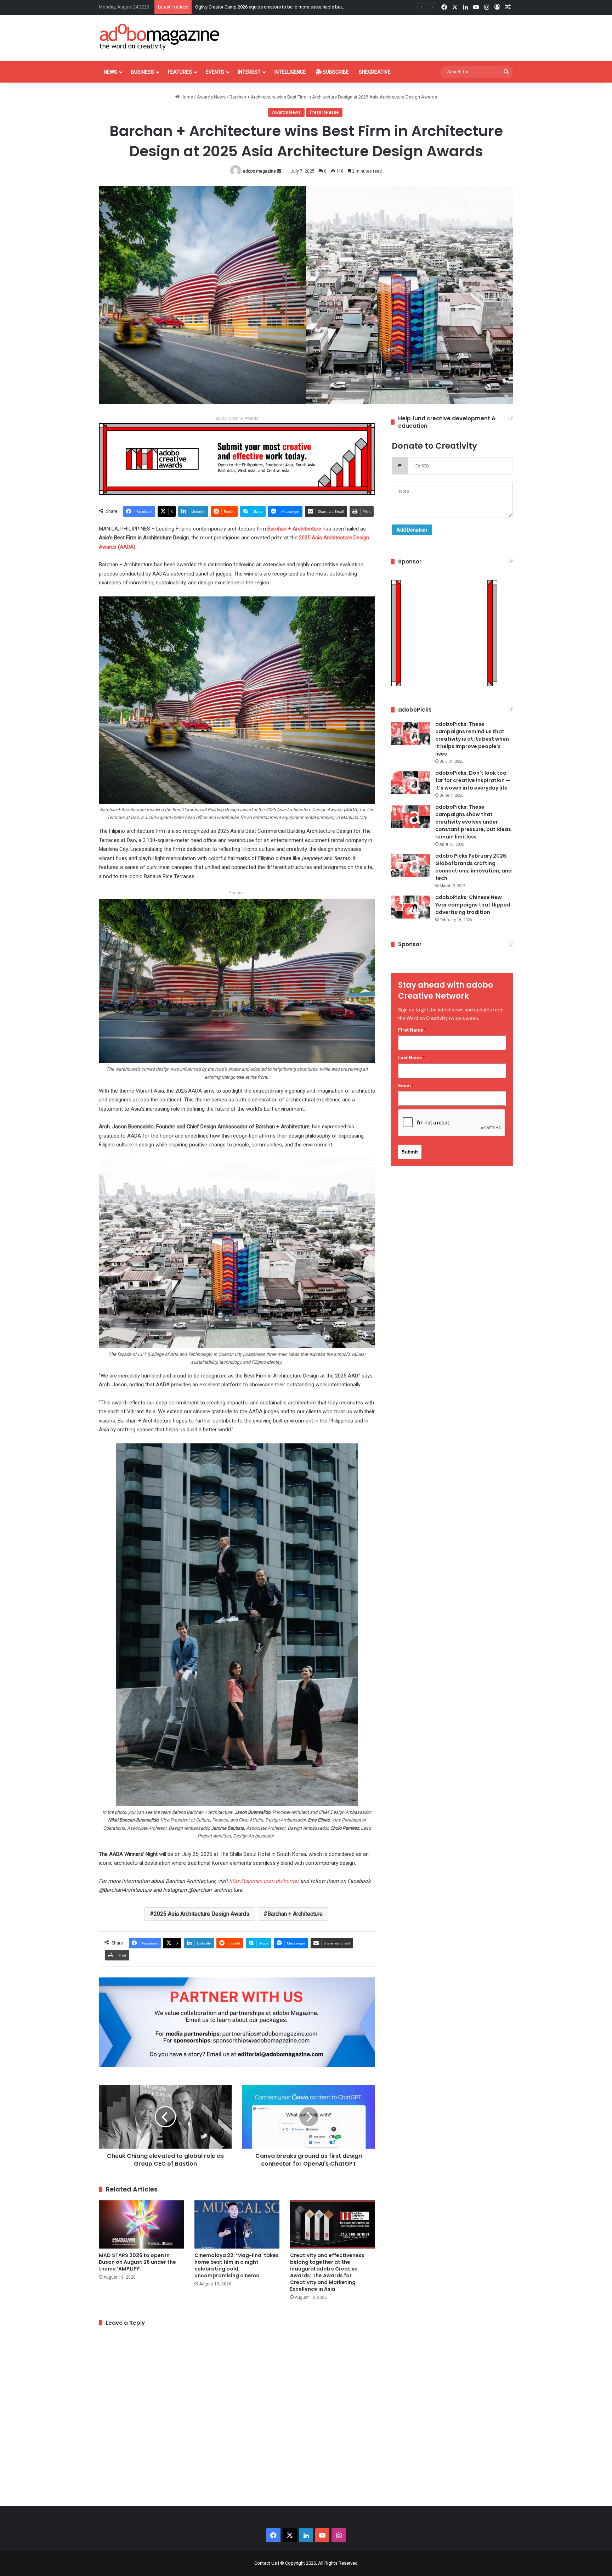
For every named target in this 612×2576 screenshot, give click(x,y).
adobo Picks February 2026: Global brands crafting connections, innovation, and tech (474, 867)
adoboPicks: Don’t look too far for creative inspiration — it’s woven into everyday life (473, 780)
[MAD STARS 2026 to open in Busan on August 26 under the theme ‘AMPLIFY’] (141, 2224)
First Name (412, 1030)
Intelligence (290, 72)
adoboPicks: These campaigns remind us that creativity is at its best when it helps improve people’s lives (472, 739)
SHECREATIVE (375, 72)
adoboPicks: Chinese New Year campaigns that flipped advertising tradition (473, 905)
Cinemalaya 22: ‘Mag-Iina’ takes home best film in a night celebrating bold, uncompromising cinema (237, 2265)
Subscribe (335, 72)
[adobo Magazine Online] (160, 37)
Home (186, 97)
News (110, 72)
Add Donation (412, 530)
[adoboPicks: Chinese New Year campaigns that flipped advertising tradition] (410, 907)
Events (215, 72)
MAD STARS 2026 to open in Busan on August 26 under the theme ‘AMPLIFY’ (137, 2262)
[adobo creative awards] (237, 458)
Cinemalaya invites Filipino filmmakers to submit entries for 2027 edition (268, 7)
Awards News (211, 97)
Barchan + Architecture (294, 529)
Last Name (412, 1057)
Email (406, 1085)
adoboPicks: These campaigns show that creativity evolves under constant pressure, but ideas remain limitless (473, 822)
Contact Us (266, 2563)
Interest (249, 72)
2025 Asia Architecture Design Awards (202, 1914)
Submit (410, 1152)
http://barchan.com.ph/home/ (264, 1881)
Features (180, 72)
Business (143, 72)
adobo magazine (259, 171)
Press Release (324, 112)
